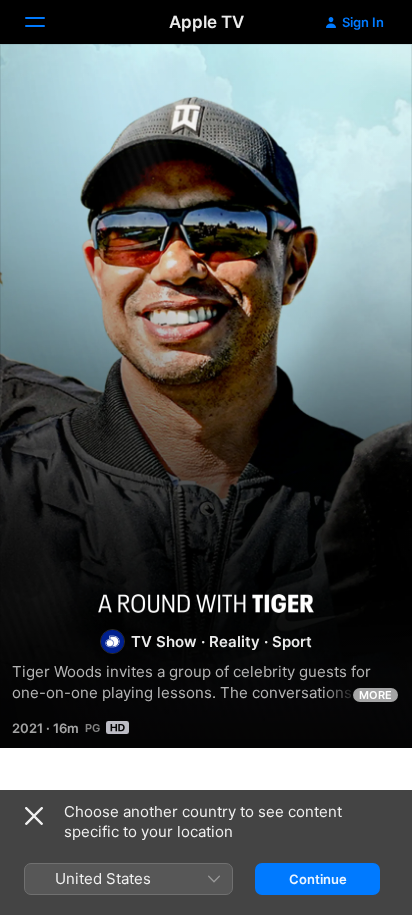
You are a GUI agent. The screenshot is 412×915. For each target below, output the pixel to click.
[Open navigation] (47, 22)
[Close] (34, 816)
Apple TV (206, 22)
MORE (375, 695)
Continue (318, 879)
